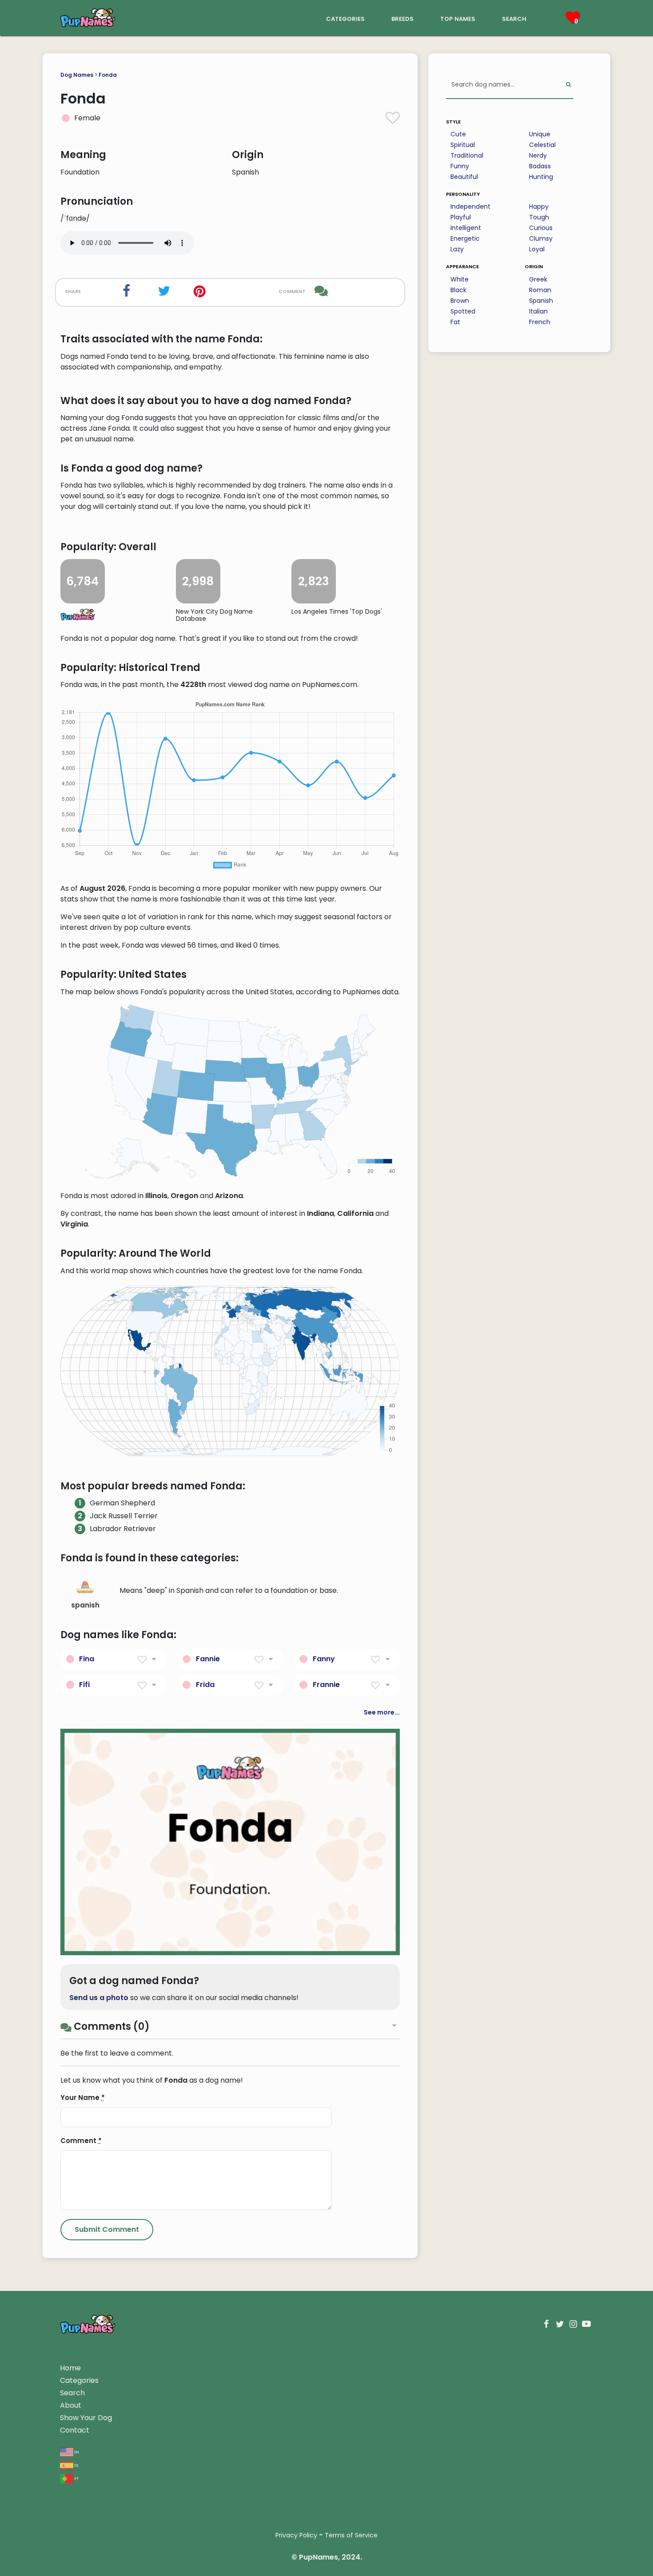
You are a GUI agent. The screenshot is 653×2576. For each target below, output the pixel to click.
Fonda (108, 75)
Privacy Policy (296, 2535)
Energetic (465, 238)
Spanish (541, 301)
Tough (539, 217)
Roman (540, 290)
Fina (87, 1659)
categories (345, 18)
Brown (460, 301)
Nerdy (538, 155)
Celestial (542, 145)
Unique (540, 134)
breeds (402, 18)
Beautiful (464, 177)
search (514, 18)
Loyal (537, 249)
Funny (460, 166)
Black (458, 290)
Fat (455, 322)
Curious (541, 228)
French (540, 322)
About (71, 2405)
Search (72, 2393)
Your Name (83, 2098)
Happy (539, 206)
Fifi (84, 1685)
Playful (461, 217)
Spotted (463, 311)
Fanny (324, 1659)
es (76, 2465)
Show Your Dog (86, 2418)
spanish (85, 1605)
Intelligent (466, 228)
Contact (75, 2430)
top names (458, 18)
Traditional (467, 155)
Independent (470, 206)
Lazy (457, 249)
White (460, 279)
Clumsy (541, 238)
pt (76, 2478)
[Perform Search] (568, 85)
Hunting (541, 177)
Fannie (208, 1659)
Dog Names (77, 75)
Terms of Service (351, 2535)
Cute (458, 134)
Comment (81, 2141)
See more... (382, 1712)
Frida (205, 1685)
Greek (538, 279)
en (76, 2451)
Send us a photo (99, 1998)
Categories (79, 2380)
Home (70, 2368)
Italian (538, 311)
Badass (540, 166)
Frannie (326, 1685)
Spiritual (463, 145)
